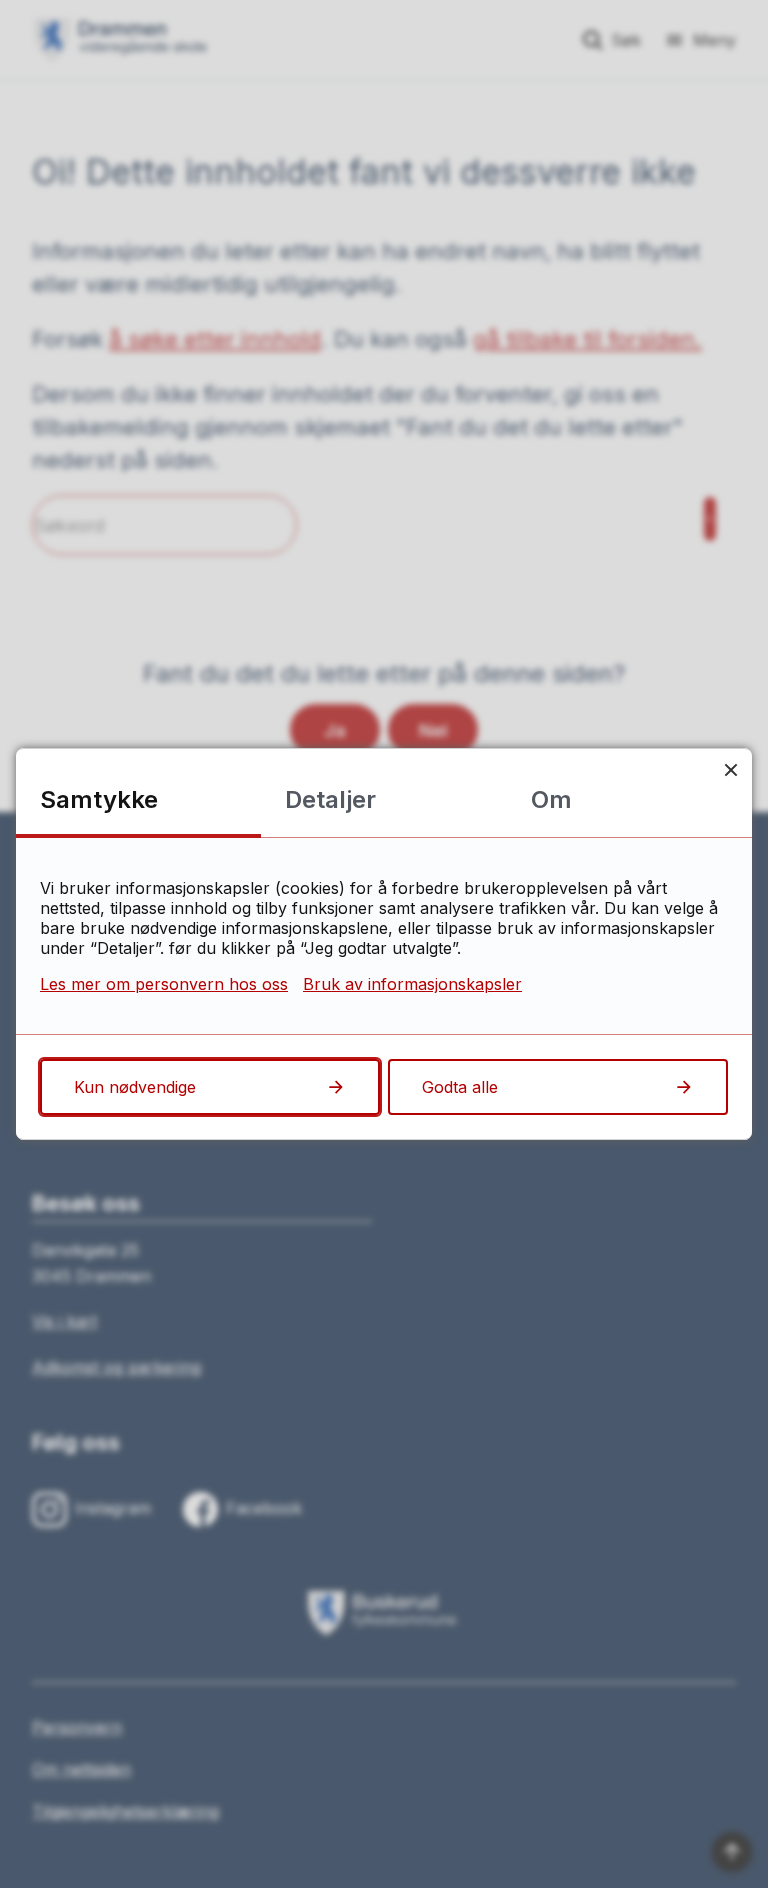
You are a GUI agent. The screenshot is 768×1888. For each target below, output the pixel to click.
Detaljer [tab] (330, 799)
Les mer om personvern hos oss (164, 984)
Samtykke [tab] (99, 799)
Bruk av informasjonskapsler (412, 984)
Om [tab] (551, 799)
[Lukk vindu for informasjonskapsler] (730, 769)
